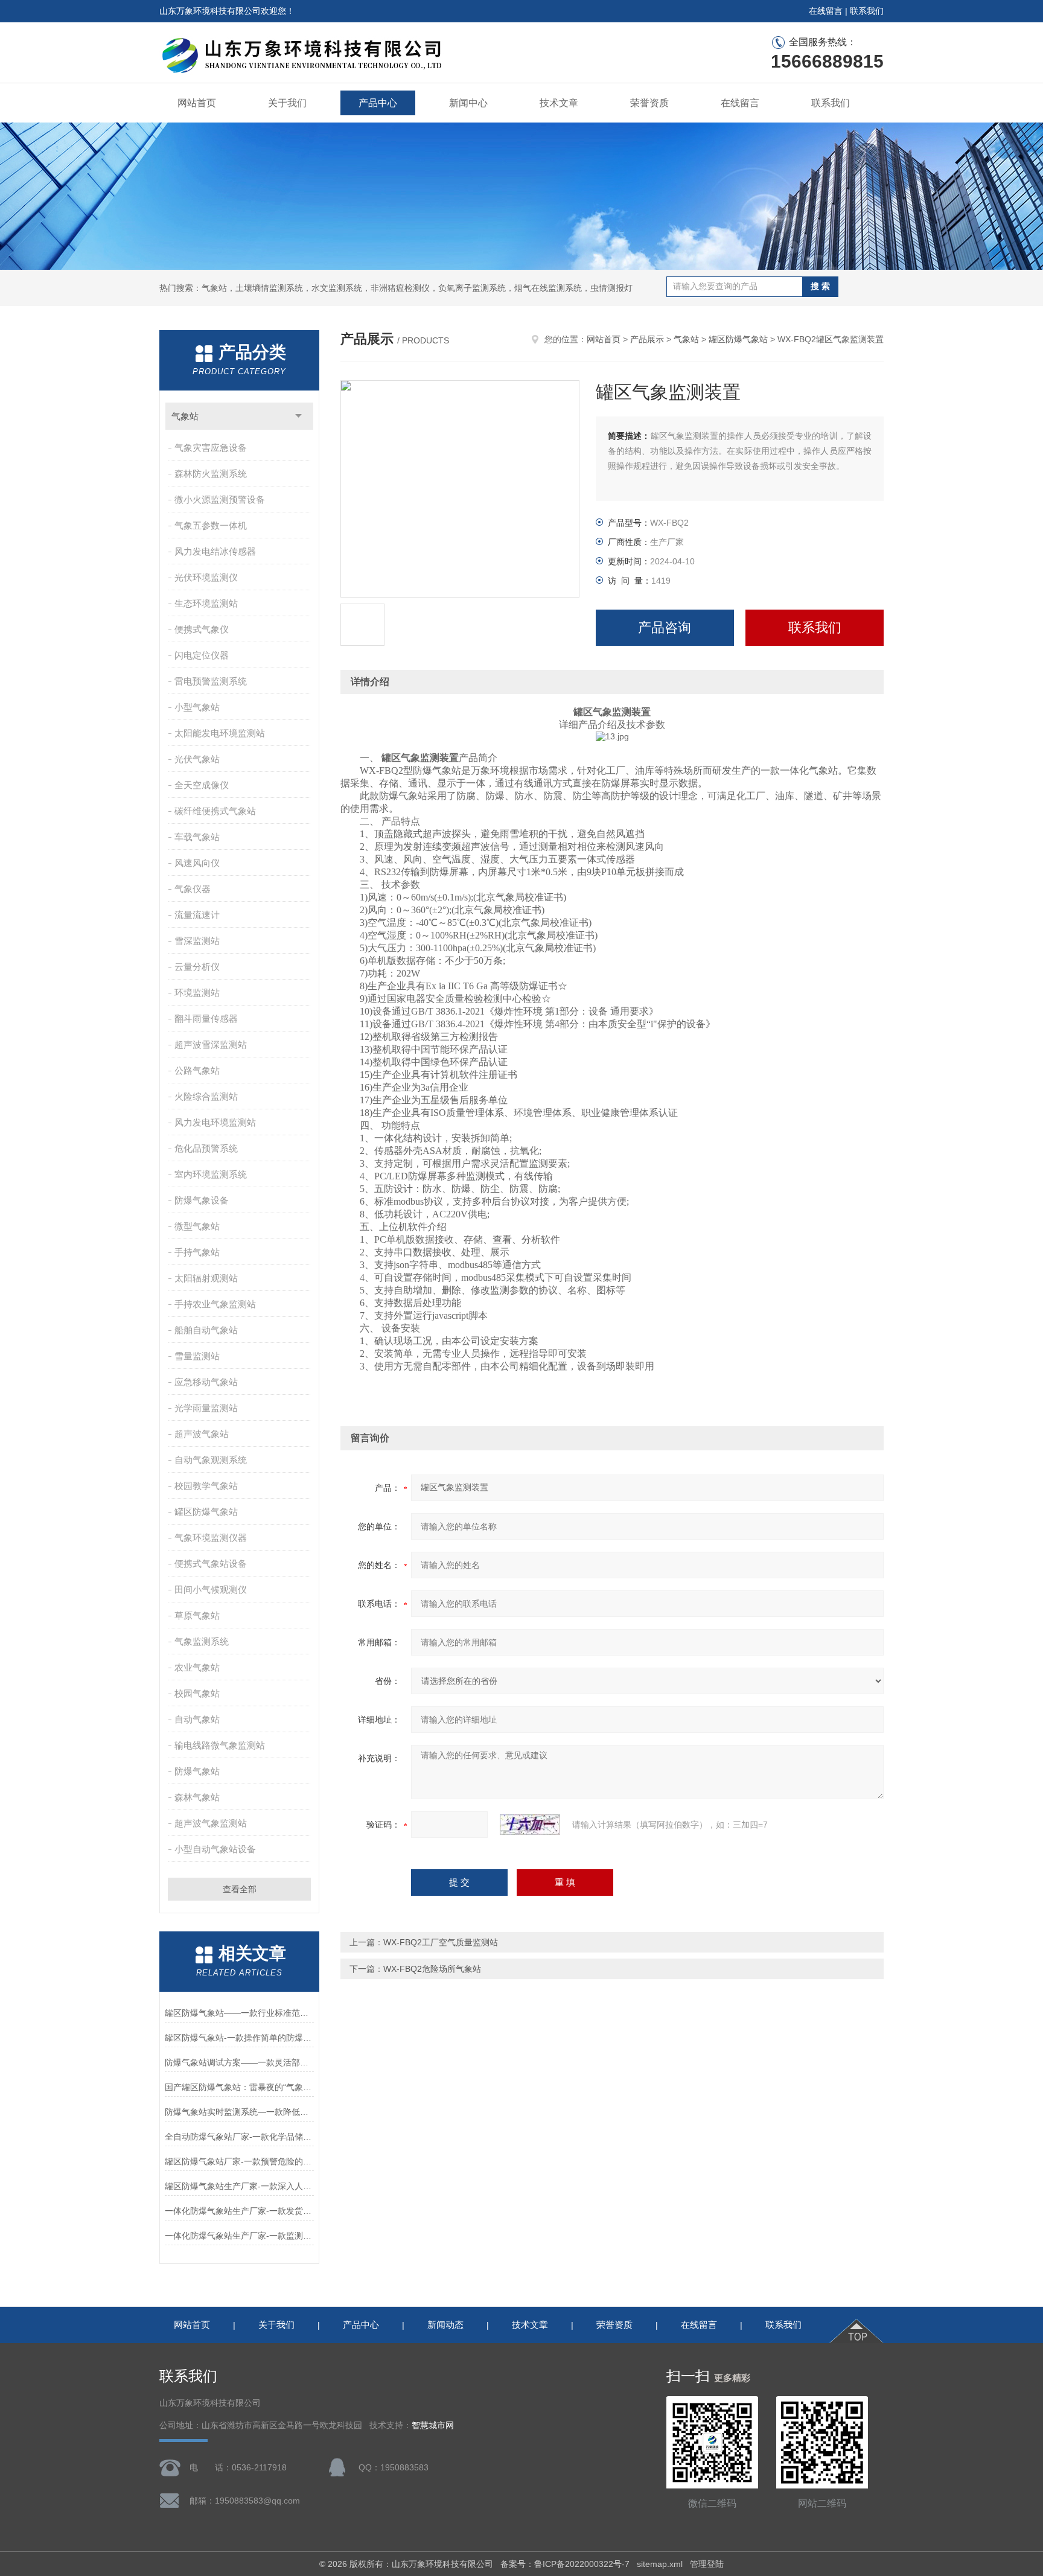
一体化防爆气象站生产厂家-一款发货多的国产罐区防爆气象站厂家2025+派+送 (239, 2211)
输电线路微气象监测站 (220, 1745)
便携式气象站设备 (211, 1564)
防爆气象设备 (202, 1200)
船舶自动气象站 (206, 1330)
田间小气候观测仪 (211, 1589)
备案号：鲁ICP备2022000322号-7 (565, 2564)
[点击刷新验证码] (530, 1825)
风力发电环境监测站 (215, 1122)
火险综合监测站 (206, 1096)
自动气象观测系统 (211, 1460)
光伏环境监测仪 (206, 577)
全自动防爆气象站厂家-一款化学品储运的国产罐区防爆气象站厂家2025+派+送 (239, 2137)
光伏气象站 (197, 759)
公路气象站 (197, 1070)
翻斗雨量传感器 (206, 1019)
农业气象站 (197, 1667)
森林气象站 (197, 1797)
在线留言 (826, 11)
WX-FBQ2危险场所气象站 (432, 1969)
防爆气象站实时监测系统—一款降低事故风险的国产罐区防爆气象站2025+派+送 (239, 2112)
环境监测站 (197, 993)
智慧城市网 (433, 2425)
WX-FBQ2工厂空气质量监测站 (441, 1942)
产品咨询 (665, 627)
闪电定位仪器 (202, 655)
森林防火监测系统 (211, 473)
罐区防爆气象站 (206, 1512)
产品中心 (378, 103)
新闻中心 (468, 103)
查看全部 (240, 1889)
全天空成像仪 (202, 785)
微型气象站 (197, 1226)
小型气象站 (197, 707)
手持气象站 (197, 1252)
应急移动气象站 (206, 1382)
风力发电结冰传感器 (215, 551)
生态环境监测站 (206, 603)
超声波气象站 (202, 1434)
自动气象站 (197, 1719)
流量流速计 (197, 915)
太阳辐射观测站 (206, 1278)
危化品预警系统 (206, 1148)
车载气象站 (197, 837)
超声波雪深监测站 (211, 1044)
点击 (298, 416)
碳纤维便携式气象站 (215, 811)
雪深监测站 (197, 941)
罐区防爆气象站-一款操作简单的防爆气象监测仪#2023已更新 (239, 2038)
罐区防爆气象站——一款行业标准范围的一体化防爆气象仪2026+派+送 (239, 2013)
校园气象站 (197, 1693)
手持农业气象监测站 (215, 1304)
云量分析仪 (197, 967)
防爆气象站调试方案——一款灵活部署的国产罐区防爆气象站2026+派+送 (239, 2062)
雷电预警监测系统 (211, 681)
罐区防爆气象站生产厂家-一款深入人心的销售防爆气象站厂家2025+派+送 (239, 2186)
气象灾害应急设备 (211, 448)
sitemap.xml (660, 2564)
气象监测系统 (202, 1641)
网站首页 (197, 103)
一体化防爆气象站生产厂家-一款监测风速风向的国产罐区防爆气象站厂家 (239, 2236)
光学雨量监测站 (206, 1408)
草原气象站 (197, 1615)
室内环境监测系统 (211, 1174)
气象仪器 (193, 889)
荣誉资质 (649, 103)
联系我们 (867, 11)
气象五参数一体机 (211, 525)
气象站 (185, 416)
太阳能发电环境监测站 (220, 733)
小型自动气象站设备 (215, 1849)
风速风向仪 (197, 863)
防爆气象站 (197, 1771)
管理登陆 (707, 2564)
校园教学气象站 (206, 1486)
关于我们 (287, 103)
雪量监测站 (197, 1356)
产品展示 (647, 339)
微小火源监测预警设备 (220, 499)
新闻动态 (445, 2325)
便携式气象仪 (202, 629)
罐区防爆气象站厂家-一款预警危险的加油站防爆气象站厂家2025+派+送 (239, 2161)
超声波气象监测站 (211, 1823)
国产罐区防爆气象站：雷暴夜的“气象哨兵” (239, 2087)
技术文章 (559, 103)
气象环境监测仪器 (211, 1538)
